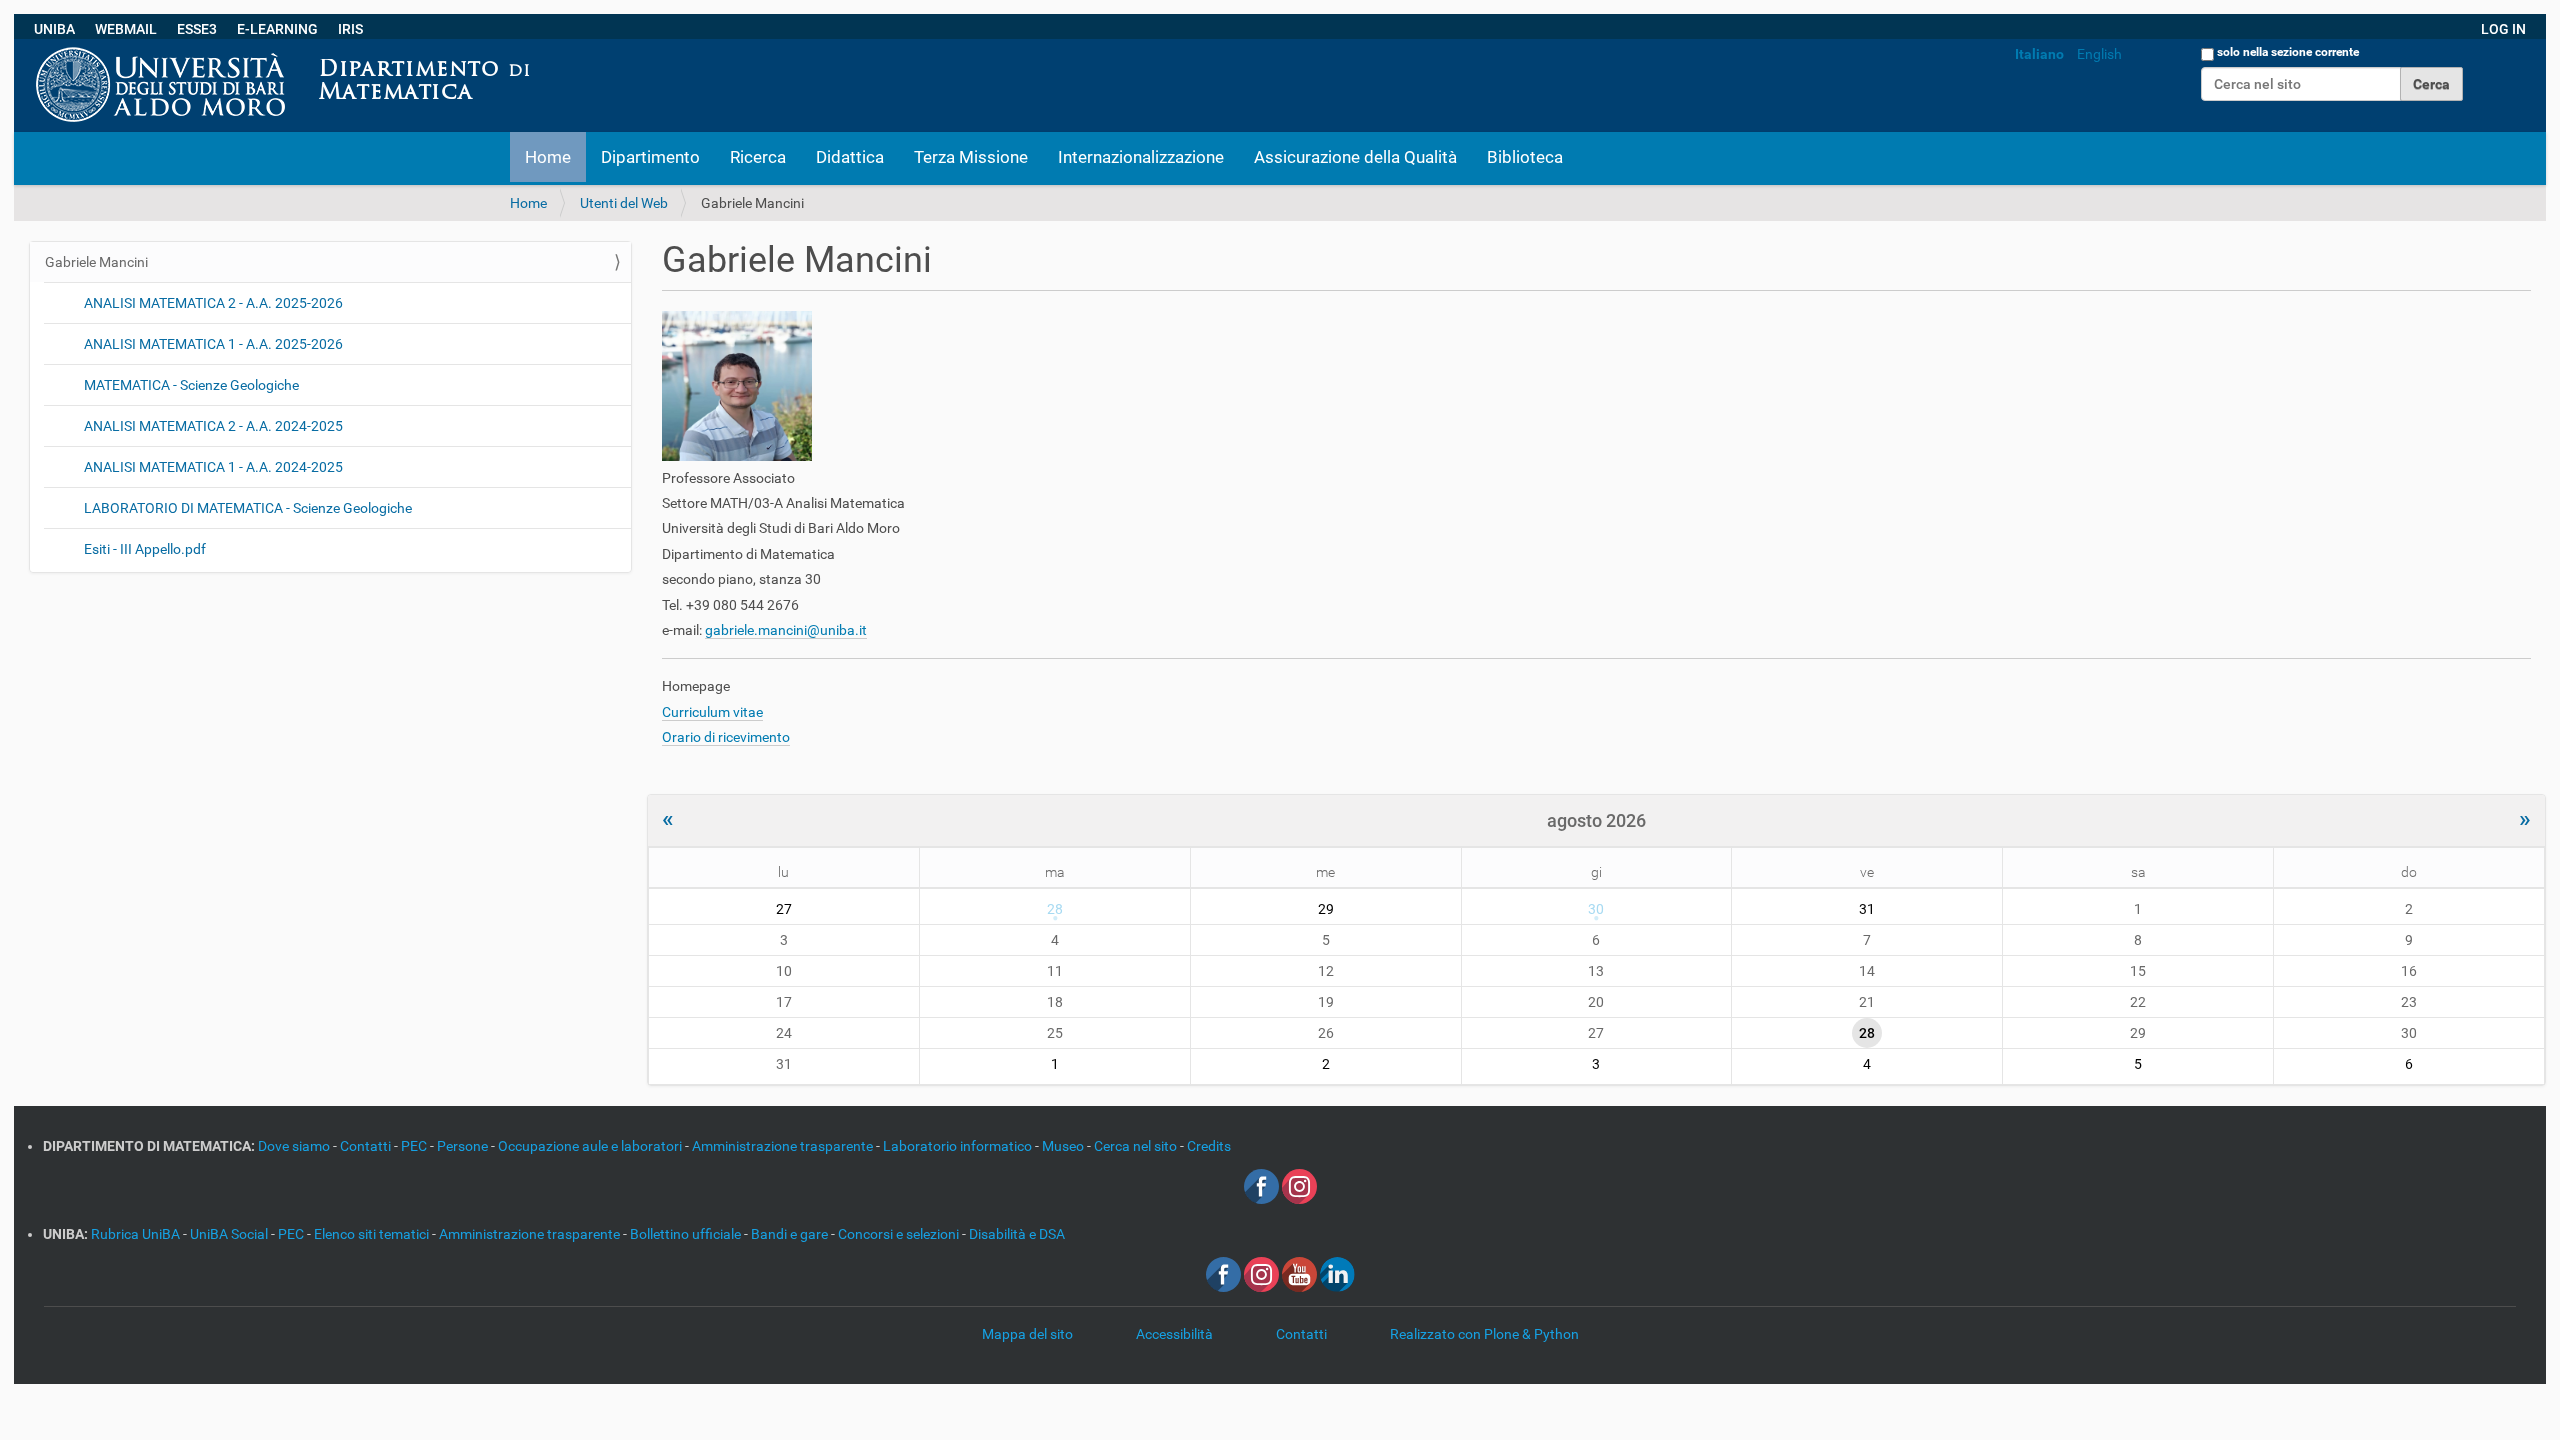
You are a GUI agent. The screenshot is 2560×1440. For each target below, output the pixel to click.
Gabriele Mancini (96, 262)
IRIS (350, 29)
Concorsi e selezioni (900, 1234)
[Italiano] (547, 49)
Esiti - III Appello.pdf (145, 549)
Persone (464, 1146)
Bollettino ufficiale (687, 1234)
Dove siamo (295, 1146)
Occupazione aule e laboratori (591, 1146)
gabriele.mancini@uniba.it (786, 630)
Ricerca (758, 157)
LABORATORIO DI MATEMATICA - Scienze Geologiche (248, 508)
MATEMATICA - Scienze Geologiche (191, 385)
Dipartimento (650, 157)
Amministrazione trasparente (784, 1146)
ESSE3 (197, 29)
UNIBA (54, 29)
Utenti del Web (624, 203)
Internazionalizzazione (1141, 157)
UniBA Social (229, 1234)
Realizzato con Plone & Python (1484, 1334)
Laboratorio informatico (959, 1146)
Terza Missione (971, 157)
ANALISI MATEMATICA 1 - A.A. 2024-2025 (213, 467)
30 (1596, 909)
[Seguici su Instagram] (1299, 1185)
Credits (1209, 1146)
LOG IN (2503, 29)
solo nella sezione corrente (2288, 52)
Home (548, 157)
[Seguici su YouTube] (1299, 1273)
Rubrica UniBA (137, 1234)
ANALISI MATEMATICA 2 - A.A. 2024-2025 (213, 426)
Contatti (367, 1146)
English (2099, 54)
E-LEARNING (277, 29)
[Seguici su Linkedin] (1337, 1273)
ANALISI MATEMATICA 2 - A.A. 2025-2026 (213, 303)
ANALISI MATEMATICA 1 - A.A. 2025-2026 (213, 344)
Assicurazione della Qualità (1355, 157)
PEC (415, 1146)
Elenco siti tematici (373, 1234)
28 (1055, 909)
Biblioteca (1525, 157)
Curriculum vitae (712, 712)
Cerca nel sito (1137, 1146)
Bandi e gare (791, 1234)
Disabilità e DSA (1017, 1234)
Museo (1064, 1146)
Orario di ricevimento (726, 737)
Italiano (2039, 54)
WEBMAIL (126, 29)
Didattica (850, 157)
